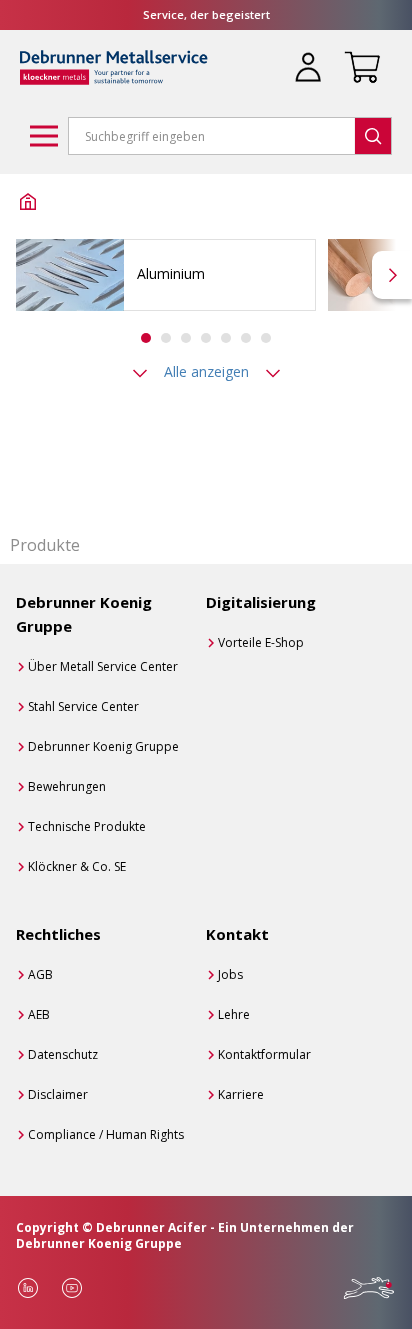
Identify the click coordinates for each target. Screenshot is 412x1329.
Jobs (230, 974)
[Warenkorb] (358, 55)
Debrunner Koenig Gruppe (103, 746)
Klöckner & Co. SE (77, 866)
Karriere (241, 1094)
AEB (39, 1014)
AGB (40, 974)
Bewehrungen (67, 786)
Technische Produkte (87, 826)
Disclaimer (58, 1094)
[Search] (373, 136)
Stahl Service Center (83, 706)
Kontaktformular (264, 1054)
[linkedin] (28, 1288)
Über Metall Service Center (103, 666)
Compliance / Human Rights (106, 1134)
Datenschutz (63, 1054)
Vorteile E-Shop (261, 642)
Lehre (234, 1014)
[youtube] (72, 1288)
